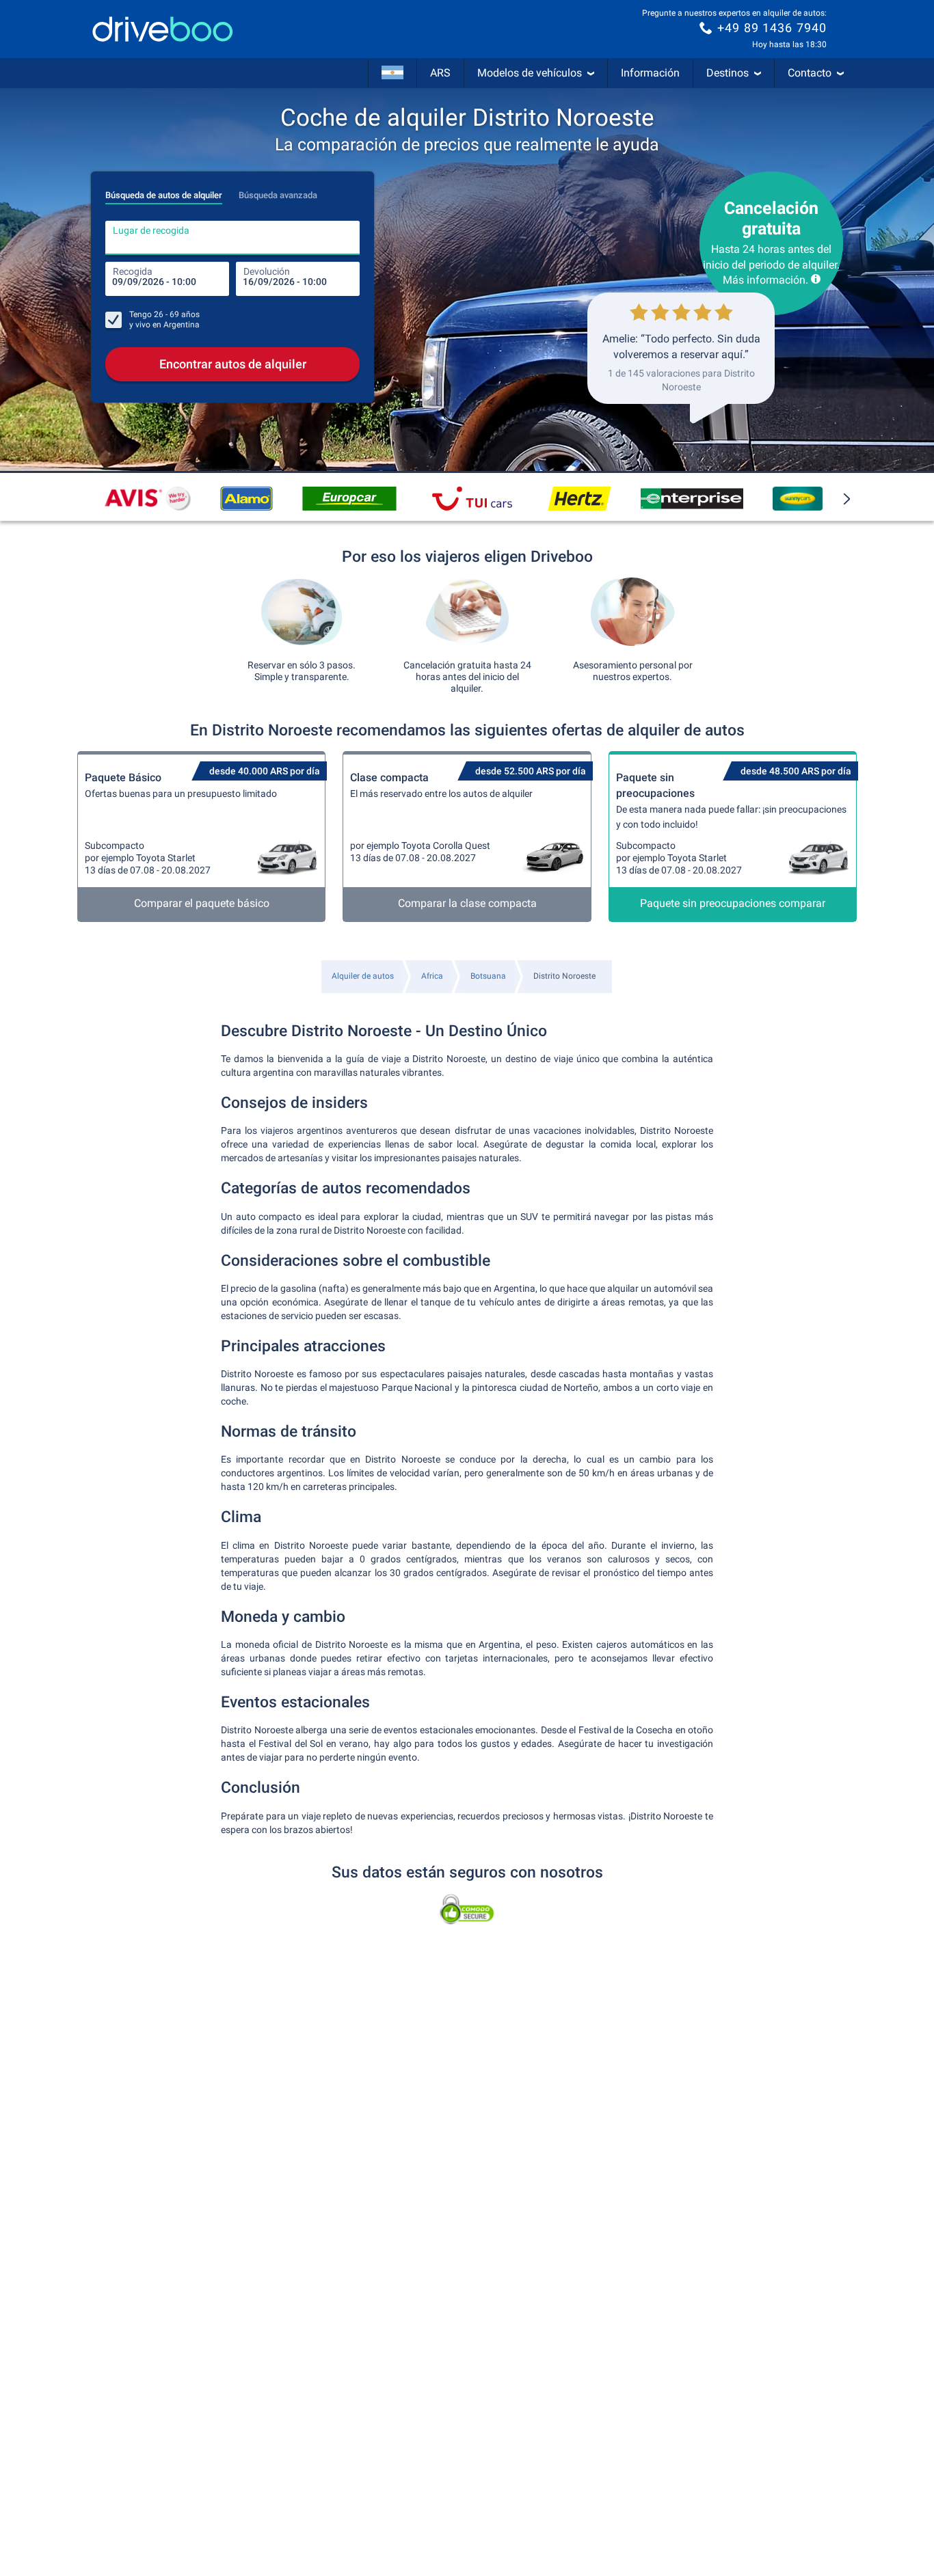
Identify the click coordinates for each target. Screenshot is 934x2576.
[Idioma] (392, 73)
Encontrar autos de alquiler (233, 364)
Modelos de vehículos (530, 73)
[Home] (163, 29)
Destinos (728, 73)
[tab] (164, 191)
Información (650, 73)
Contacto (810, 73)
